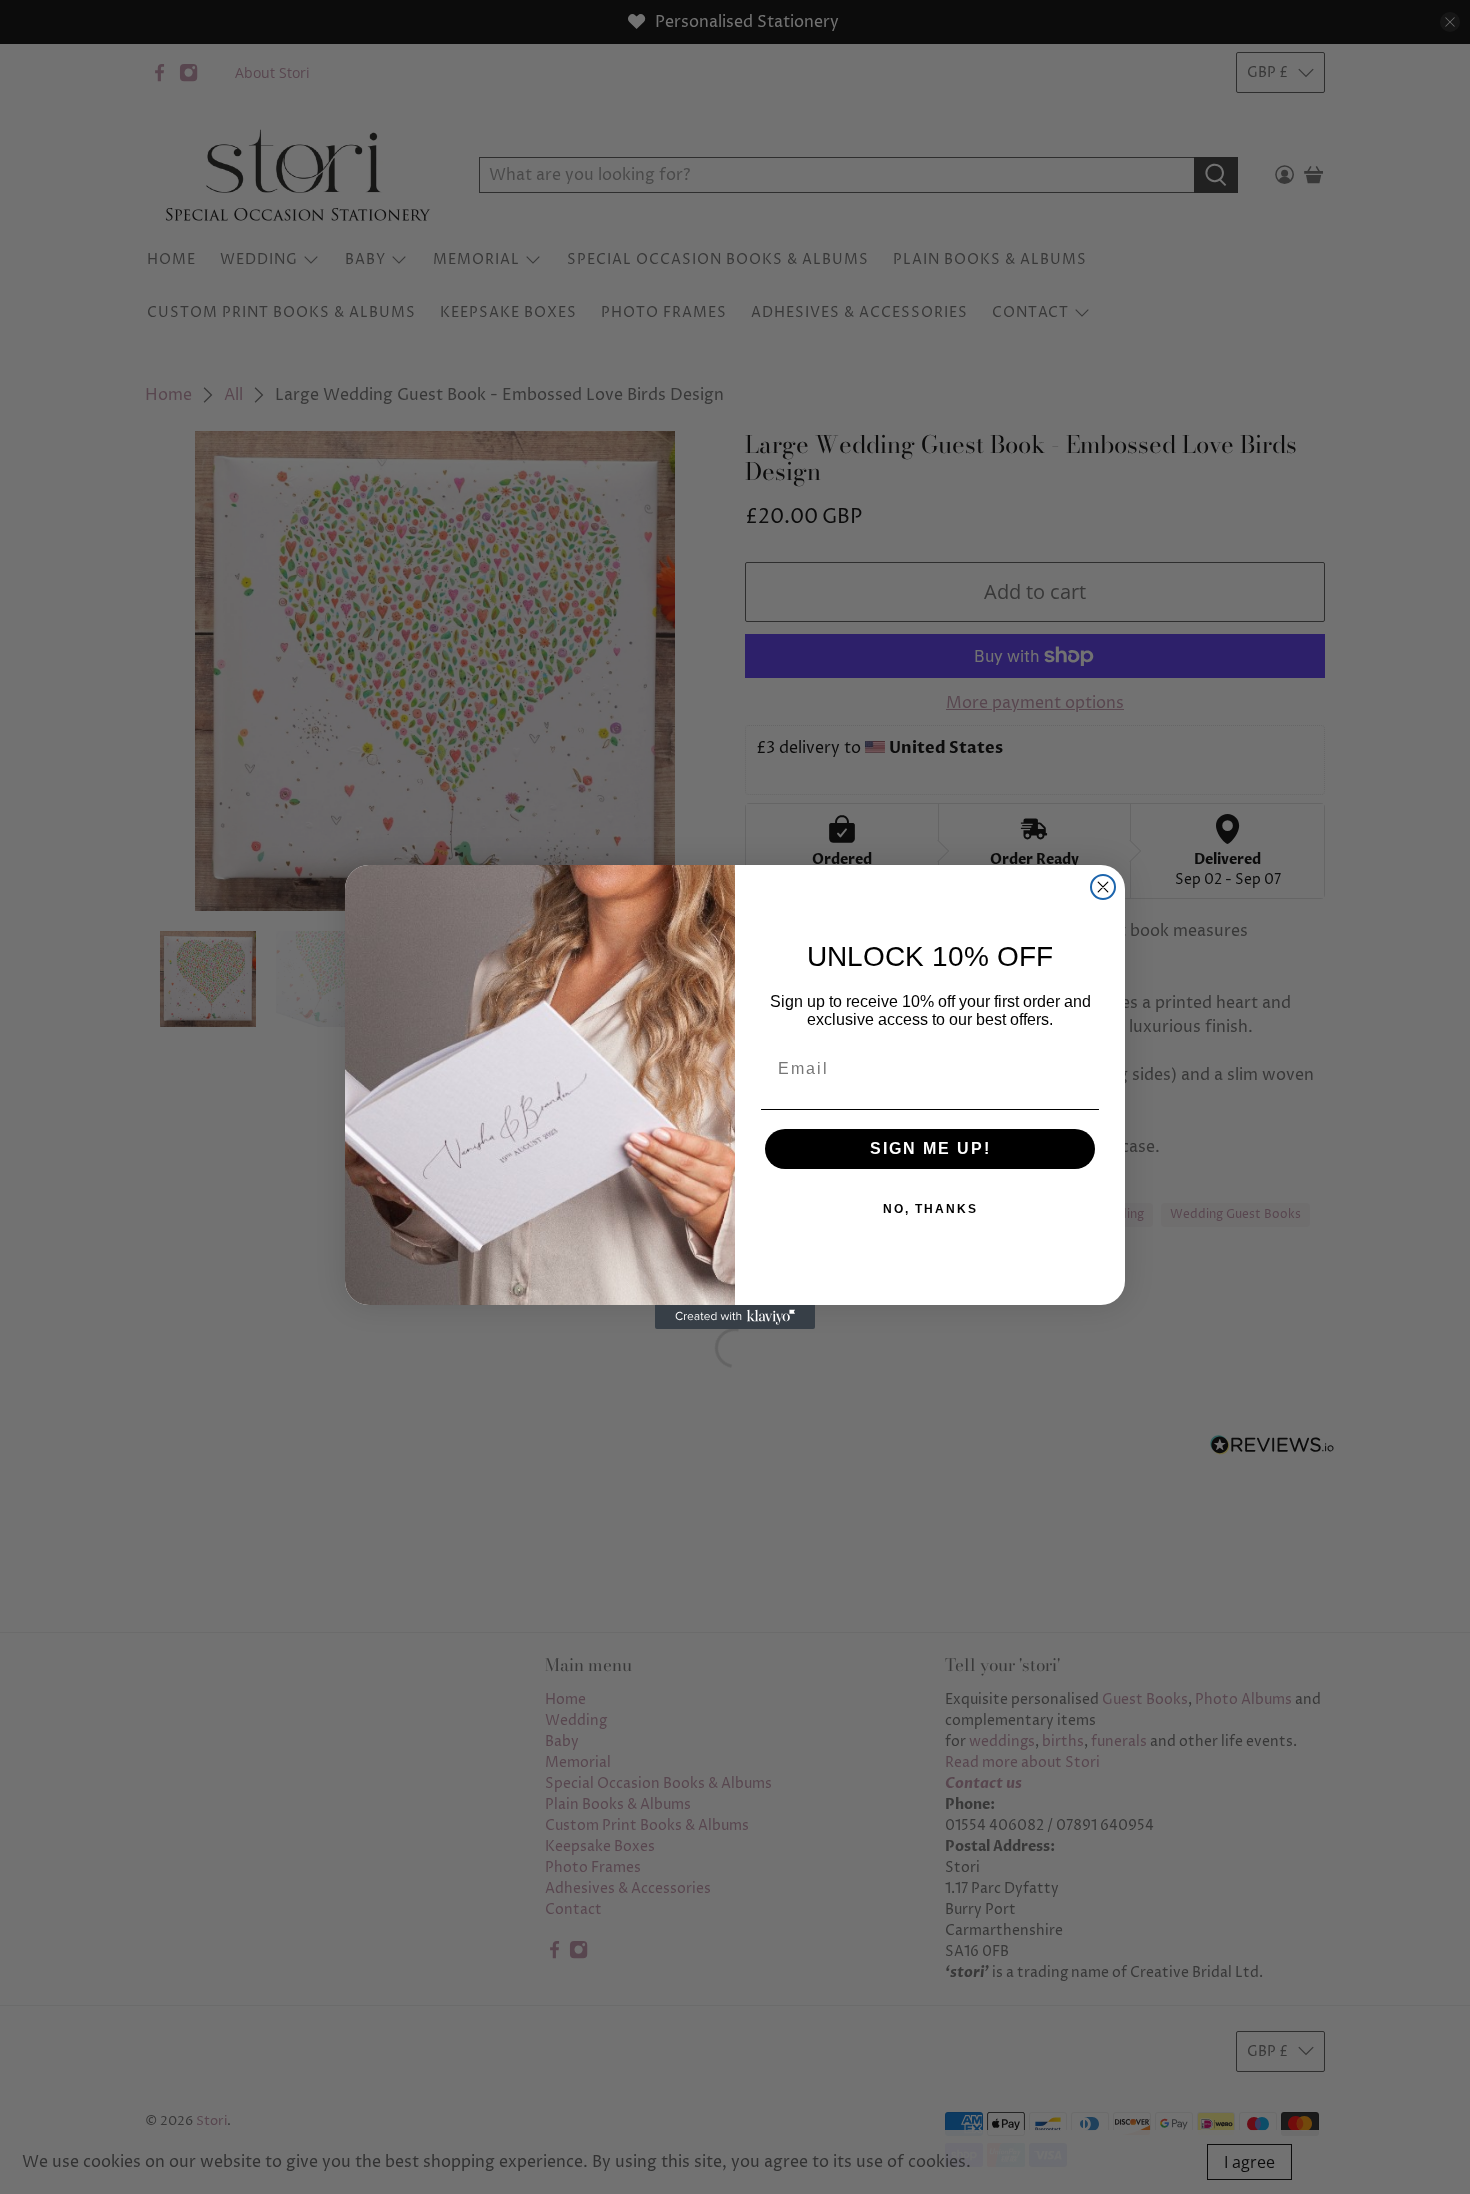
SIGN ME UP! (930, 1148)
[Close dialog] (1103, 887)
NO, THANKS (930, 1209)
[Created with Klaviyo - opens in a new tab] (735, 1317)
